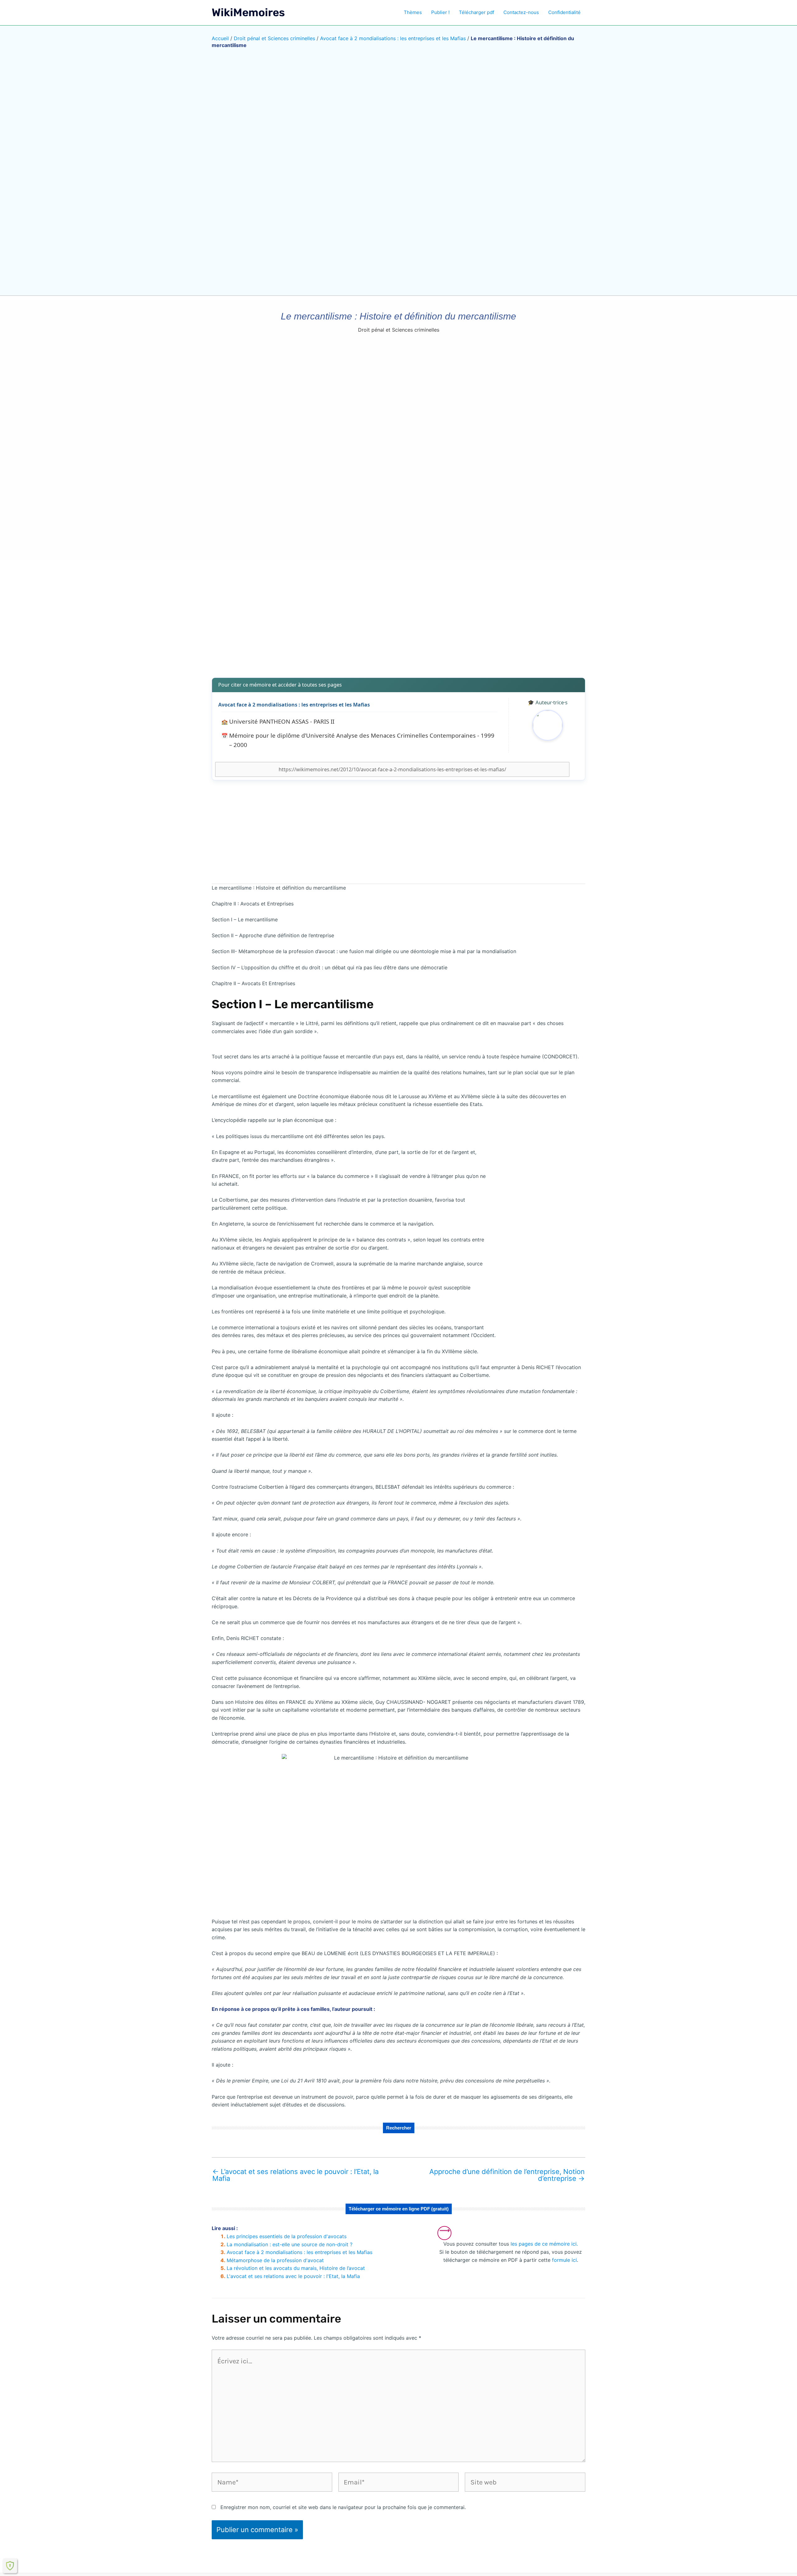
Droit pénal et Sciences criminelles (274, 38)
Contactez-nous (521, 12)
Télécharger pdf (476, 12)
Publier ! (440, 12)
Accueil (220, 38)
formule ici (564, 2260)
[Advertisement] (398, 624)
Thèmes (413, 12)
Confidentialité (564, 12)
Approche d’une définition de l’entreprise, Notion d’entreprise (507, 2175)
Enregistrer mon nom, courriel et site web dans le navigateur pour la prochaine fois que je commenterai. (343, 2507)
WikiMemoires (248, 12)
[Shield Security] (10, 2566)
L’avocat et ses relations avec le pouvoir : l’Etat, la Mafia (295, 2175)
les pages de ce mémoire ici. (544, 2244)
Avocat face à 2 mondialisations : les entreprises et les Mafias (393, 38)
